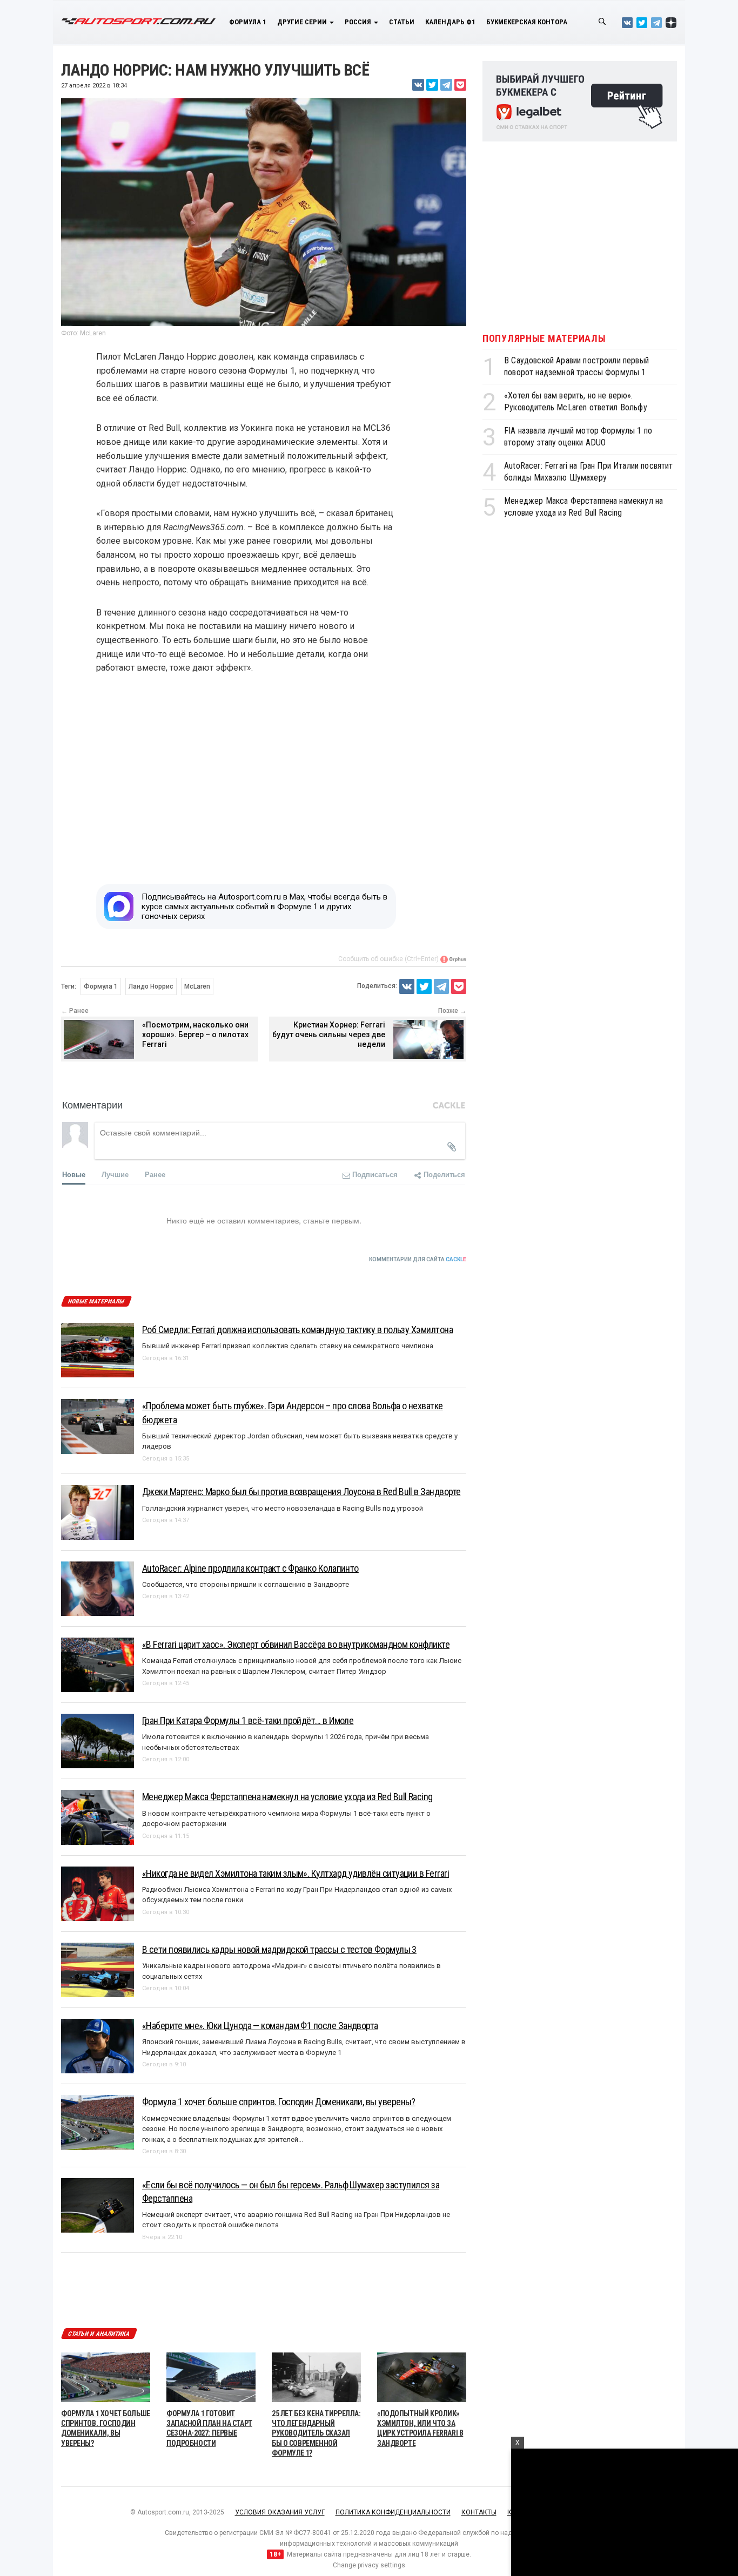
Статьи (402, 22)
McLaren (197, 986)
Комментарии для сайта (418, 1259)
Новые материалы (96, 1301)
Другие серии (303, 22)
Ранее (155, 1174)
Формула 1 (248, 22)
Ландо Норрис (151, 986)
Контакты (479, 2512)
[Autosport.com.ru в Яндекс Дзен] (671, 22)
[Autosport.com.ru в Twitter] (642, 22)
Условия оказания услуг (280, 2512)
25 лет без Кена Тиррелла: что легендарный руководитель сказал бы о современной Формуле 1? (316, 2433)
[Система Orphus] (453, 959)
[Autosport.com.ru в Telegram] (656, 22)
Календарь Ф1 (450, 22)
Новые (74, 1174)
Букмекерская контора (527, 22)
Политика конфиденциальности (393, 2512)
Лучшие (115, 1174)
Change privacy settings (369, 2565)
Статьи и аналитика (99, 2334)
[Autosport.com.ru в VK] (627, 22)
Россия (359, 22)
